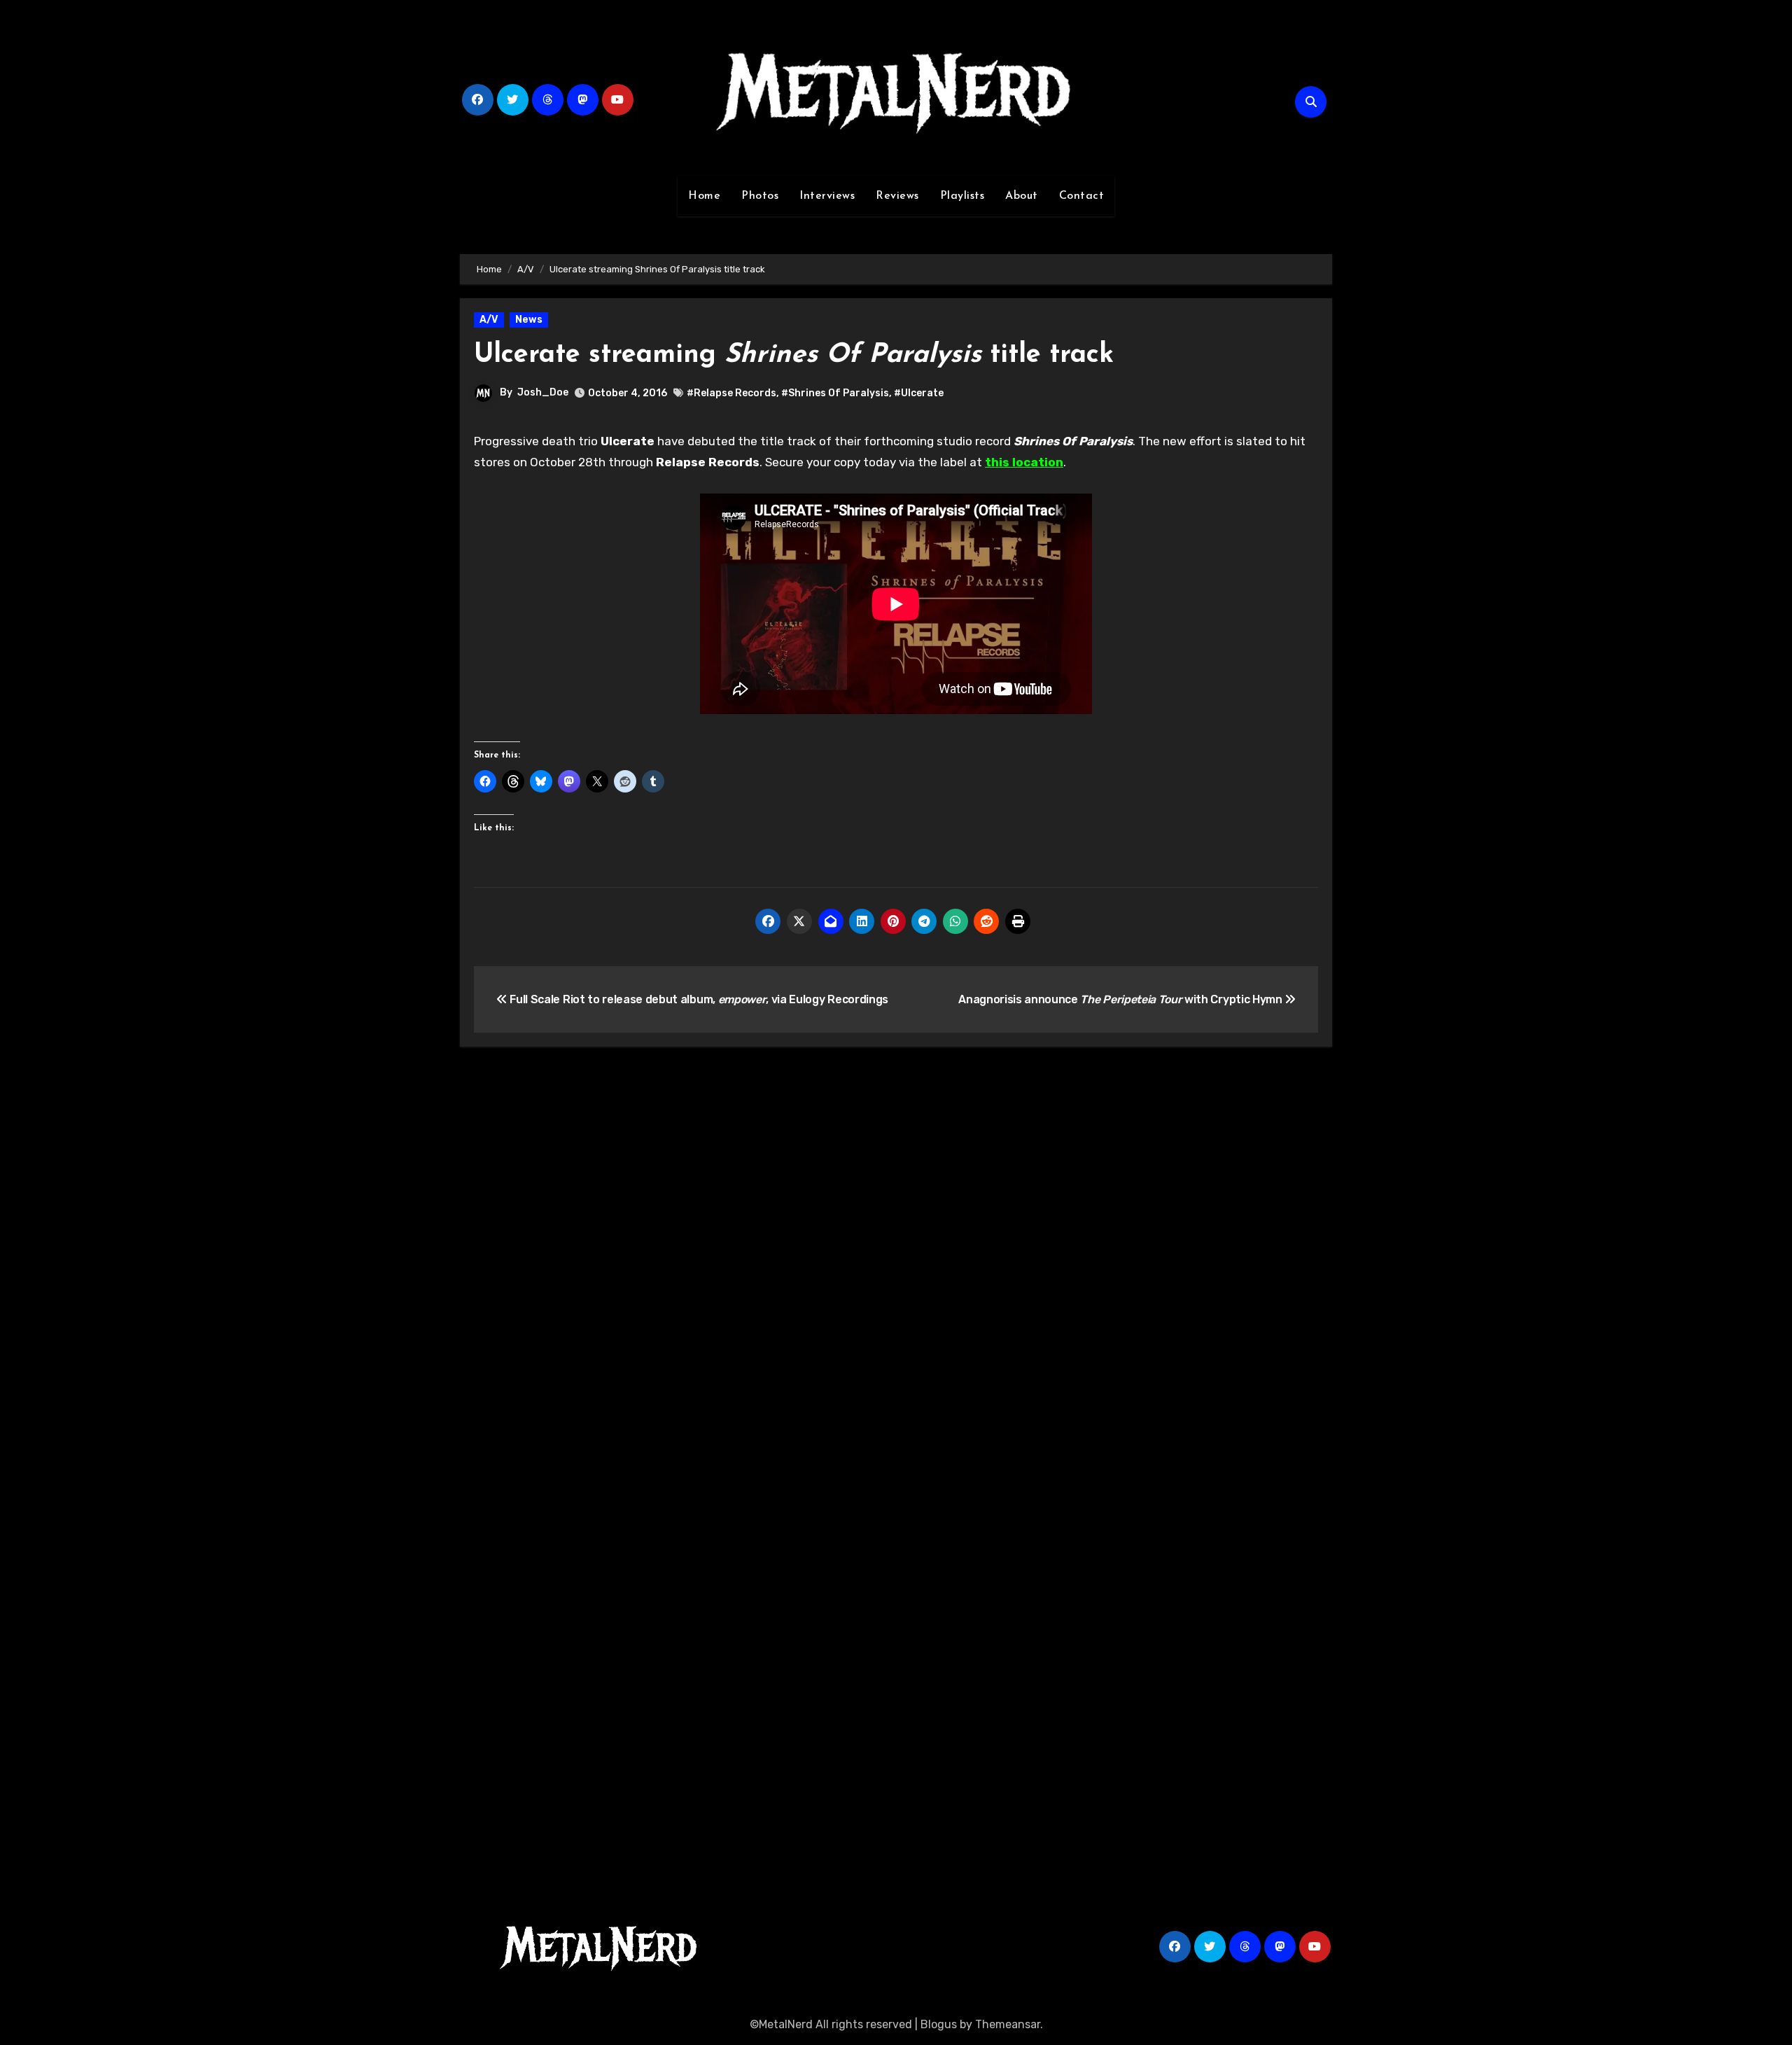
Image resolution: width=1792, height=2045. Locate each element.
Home (704, 196)
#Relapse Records (731, 393)
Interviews (827, 196)
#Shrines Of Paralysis (835, 393)
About (1022, 196)
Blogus (939, 2024)
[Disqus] (896, 1262)
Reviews (897, 196)
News (529, 320)
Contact (1082, 196)
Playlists (962, 196)
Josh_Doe (543, 392)
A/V (489, 320)
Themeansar (1008, 2024)
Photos (760, 196)
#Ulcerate (919, 393)
